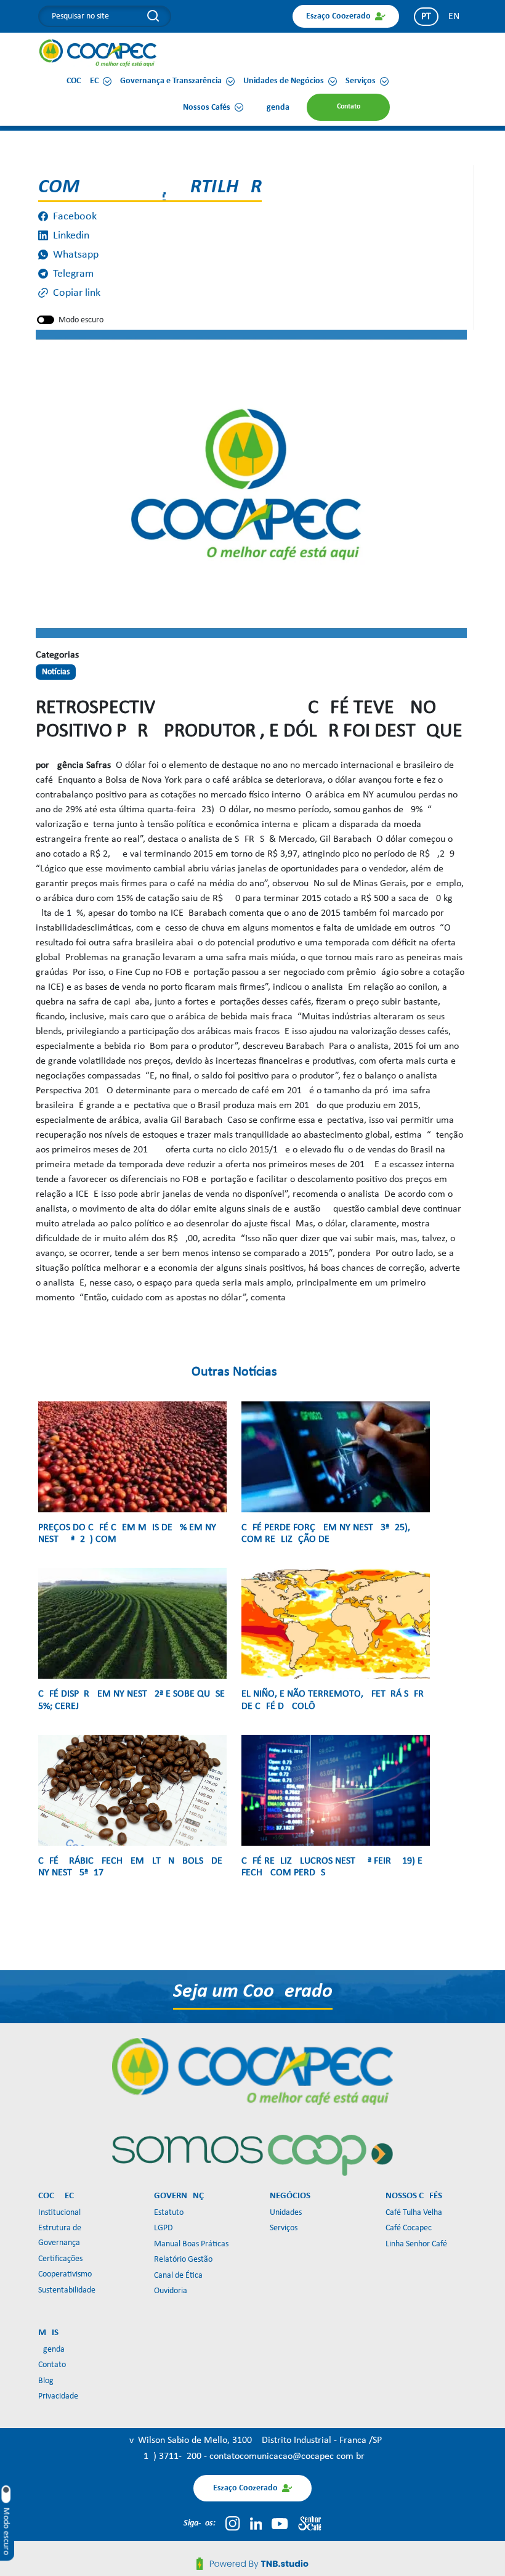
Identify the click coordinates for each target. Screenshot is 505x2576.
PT (426, 17)
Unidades (286, 2213)
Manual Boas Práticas (191, 2244)
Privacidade (58, 2396)
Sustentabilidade (67, 2290)
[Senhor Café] (310, 2524)
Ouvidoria (171, 2291)
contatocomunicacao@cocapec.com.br (287, 2456)
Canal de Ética (178, 2276)
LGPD (164, 2228)
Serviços (284, 2228)
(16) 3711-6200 (172, 2456)
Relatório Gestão (183, 2260)
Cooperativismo (65, 2274)
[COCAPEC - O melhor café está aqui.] (98, 53)
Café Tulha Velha (414, 2213)
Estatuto (169, 2213)
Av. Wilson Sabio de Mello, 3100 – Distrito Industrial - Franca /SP (253, 2440)
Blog (46, 2381)
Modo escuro (81, 320)
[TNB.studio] (252, 2564)
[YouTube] (280, 2524)
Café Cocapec (409, 2228)
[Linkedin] (256, 2524)
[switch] (46, 320)
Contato (52, 2365)
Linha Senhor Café (416, 2244)
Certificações (60, 2259)
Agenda (51, 2350)
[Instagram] (232, 2524)
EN (454, 17)
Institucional (59, 2213)
